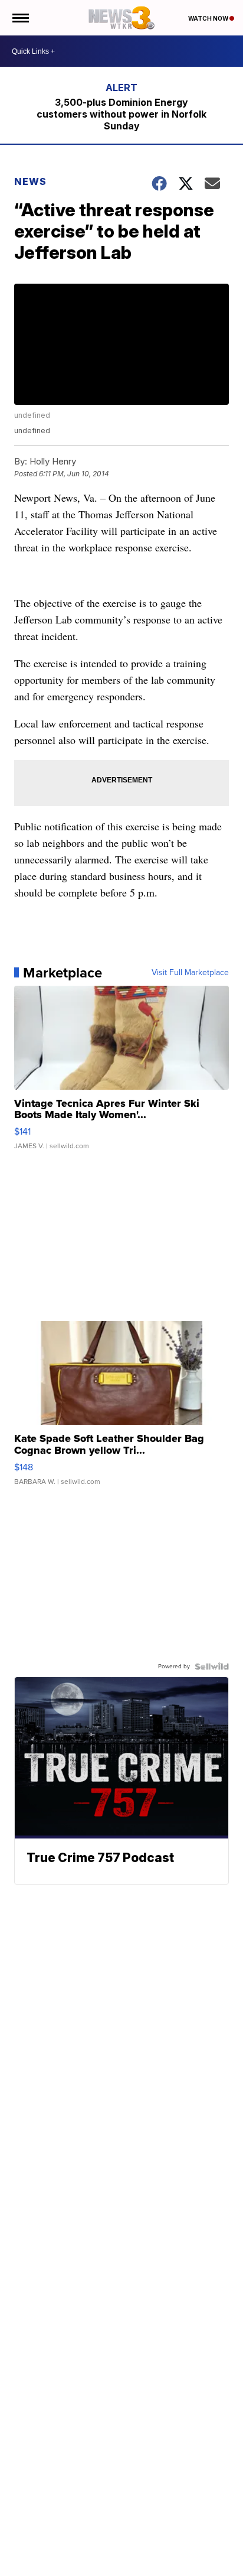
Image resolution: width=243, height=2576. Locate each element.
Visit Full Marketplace (190, 973)
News (30, 181)
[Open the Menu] (20, 18)
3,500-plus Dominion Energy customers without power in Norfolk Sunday (121, 114)
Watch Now (209, 18)
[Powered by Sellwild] (212, 1667)
